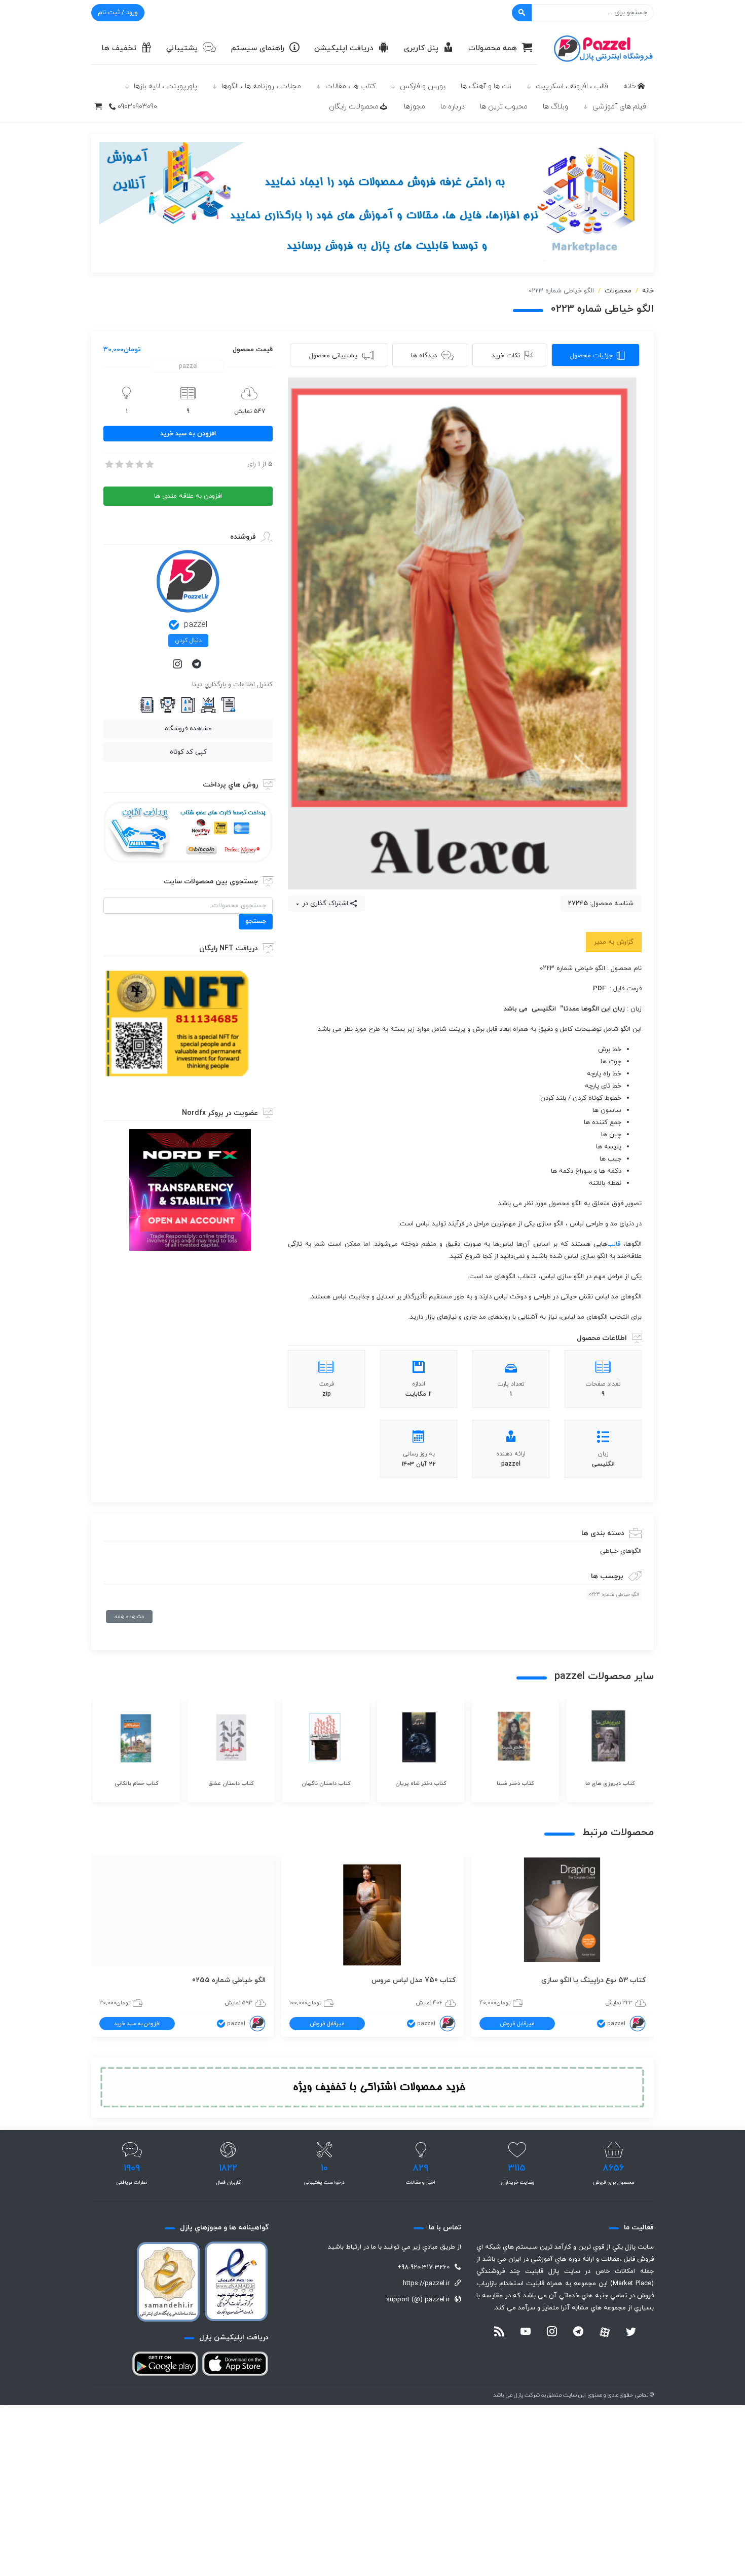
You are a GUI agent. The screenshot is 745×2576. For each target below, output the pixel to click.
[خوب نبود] (119, 464)
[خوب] (139, 464)
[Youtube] (526, 2333)
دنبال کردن (188, 641)
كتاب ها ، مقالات (350, 86)
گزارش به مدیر (614, 942)
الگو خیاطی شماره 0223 (614, 1595)
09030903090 (137, 107)
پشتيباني (182, 48)
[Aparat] (605, 2332)
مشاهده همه (129, 1617)
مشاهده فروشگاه (188, 729)
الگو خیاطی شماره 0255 (229, 1980)
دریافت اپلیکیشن (344, 48)
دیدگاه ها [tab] (424, 356)
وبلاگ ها (555, 107)
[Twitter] (631, 2333)
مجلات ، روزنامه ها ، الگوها (261, 86)
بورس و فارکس (423, 86)
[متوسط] (129, 464)
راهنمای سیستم (258, 48)
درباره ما (453, 107)
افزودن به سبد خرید (188, 434)
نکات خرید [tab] (506, 356)
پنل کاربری (421, 48)
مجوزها (415, 107)
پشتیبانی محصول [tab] (333, 356)
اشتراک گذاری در (324, 904)
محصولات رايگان (354, 107)
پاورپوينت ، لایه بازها (165, 86)
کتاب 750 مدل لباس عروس (414, 1980)
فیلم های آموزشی (619, 107)
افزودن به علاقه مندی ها (188, 496)
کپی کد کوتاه (188, 752)
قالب (614, 1244)
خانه (630, 86)
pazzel (196, 625)
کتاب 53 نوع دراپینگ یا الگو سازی (593, 1980)
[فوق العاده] (149, 464)
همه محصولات (493, 48)
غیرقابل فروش (517, 2024)
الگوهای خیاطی (621, 1551)
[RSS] (499, 2333)
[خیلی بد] (108, 464)
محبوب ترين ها (504, 107)
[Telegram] (198, 665)
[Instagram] (178, 665)
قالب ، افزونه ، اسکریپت (572, 86)
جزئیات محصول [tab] (591, 356)
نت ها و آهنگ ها (486, 86)
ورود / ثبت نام (118, 13)
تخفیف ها (119, 48)
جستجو (256, 921)
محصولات (618, 291)
